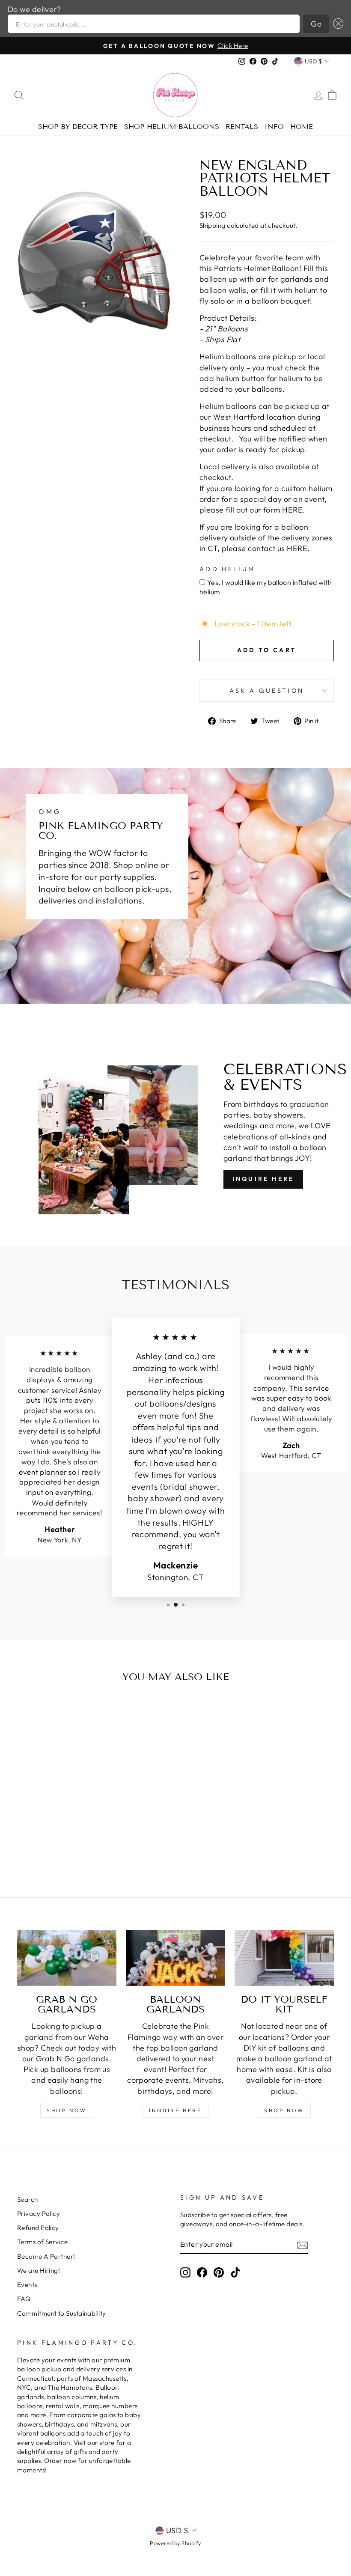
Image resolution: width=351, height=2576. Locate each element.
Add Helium (227, 569)
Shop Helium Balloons (172, 127)
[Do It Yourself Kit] (284, 1958)
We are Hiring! (39, 2270)
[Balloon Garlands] (175, 1958)
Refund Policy (38, 2228)
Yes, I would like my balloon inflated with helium (266, 587)
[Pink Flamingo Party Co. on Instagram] (185, 2272)
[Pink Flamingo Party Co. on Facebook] (202, 2272)
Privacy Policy (39, 2214)
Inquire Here (263, 1179)
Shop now (284, 2110)
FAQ (24, 2299)
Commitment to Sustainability (62, 2313)
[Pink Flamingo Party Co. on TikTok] (235, 2272)
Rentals (242, 127)
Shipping (213, 225)
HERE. (293, 510)
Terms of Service (42, 2242)
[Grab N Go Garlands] (67, 1958)
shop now (67, 2110)
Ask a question (267, 691)
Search (28, 2199)
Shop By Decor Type (78, 127)
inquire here (175, 2110)
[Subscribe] (303, 2245)
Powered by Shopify (175, 2543)
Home (302, 127)
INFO (274, 127)
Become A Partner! (46, 2256)
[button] (336, 24)
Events (27, 2285)
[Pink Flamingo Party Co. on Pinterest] (219, 2272)
